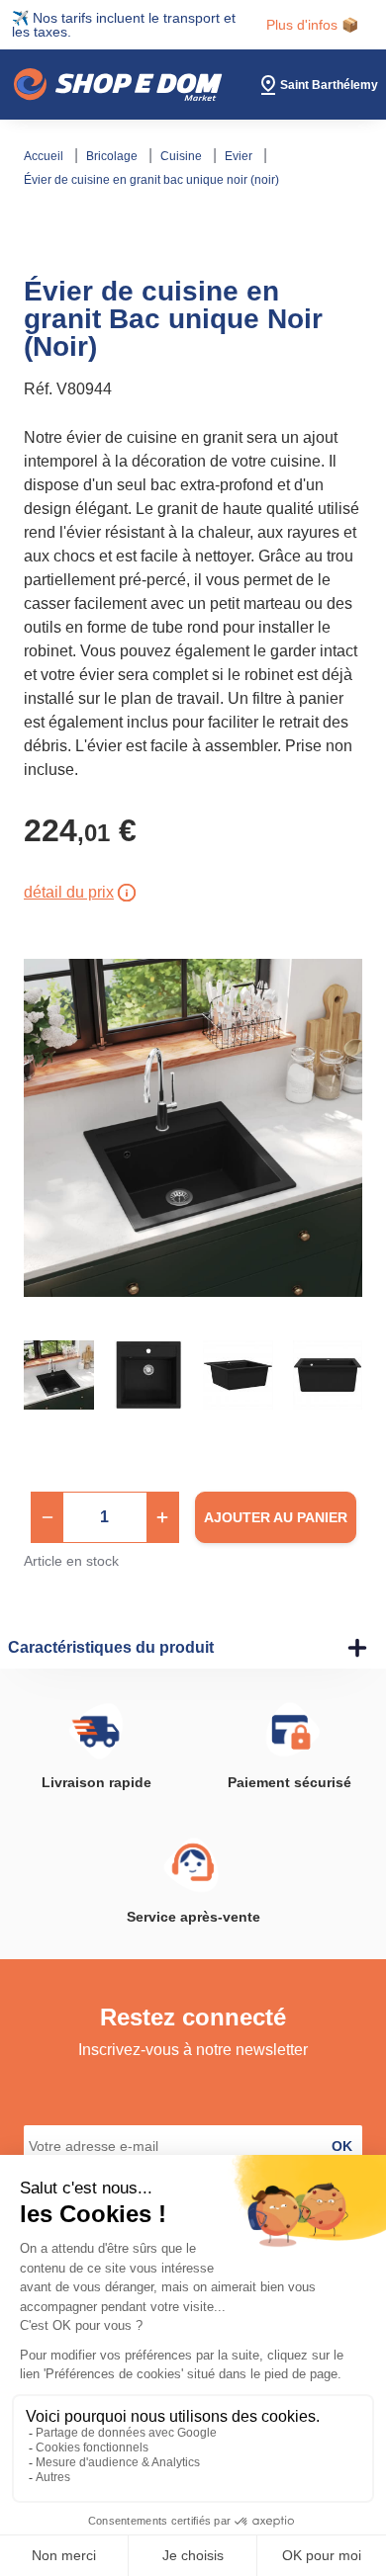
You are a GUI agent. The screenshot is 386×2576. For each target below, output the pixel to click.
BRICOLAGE (113, 156)
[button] (48, 1517)
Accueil (45, 156)
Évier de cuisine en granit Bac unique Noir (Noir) (151, 180)
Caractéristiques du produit (111, 1647)
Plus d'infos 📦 (312, 25)
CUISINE (183, 156)
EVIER (240, 156)
